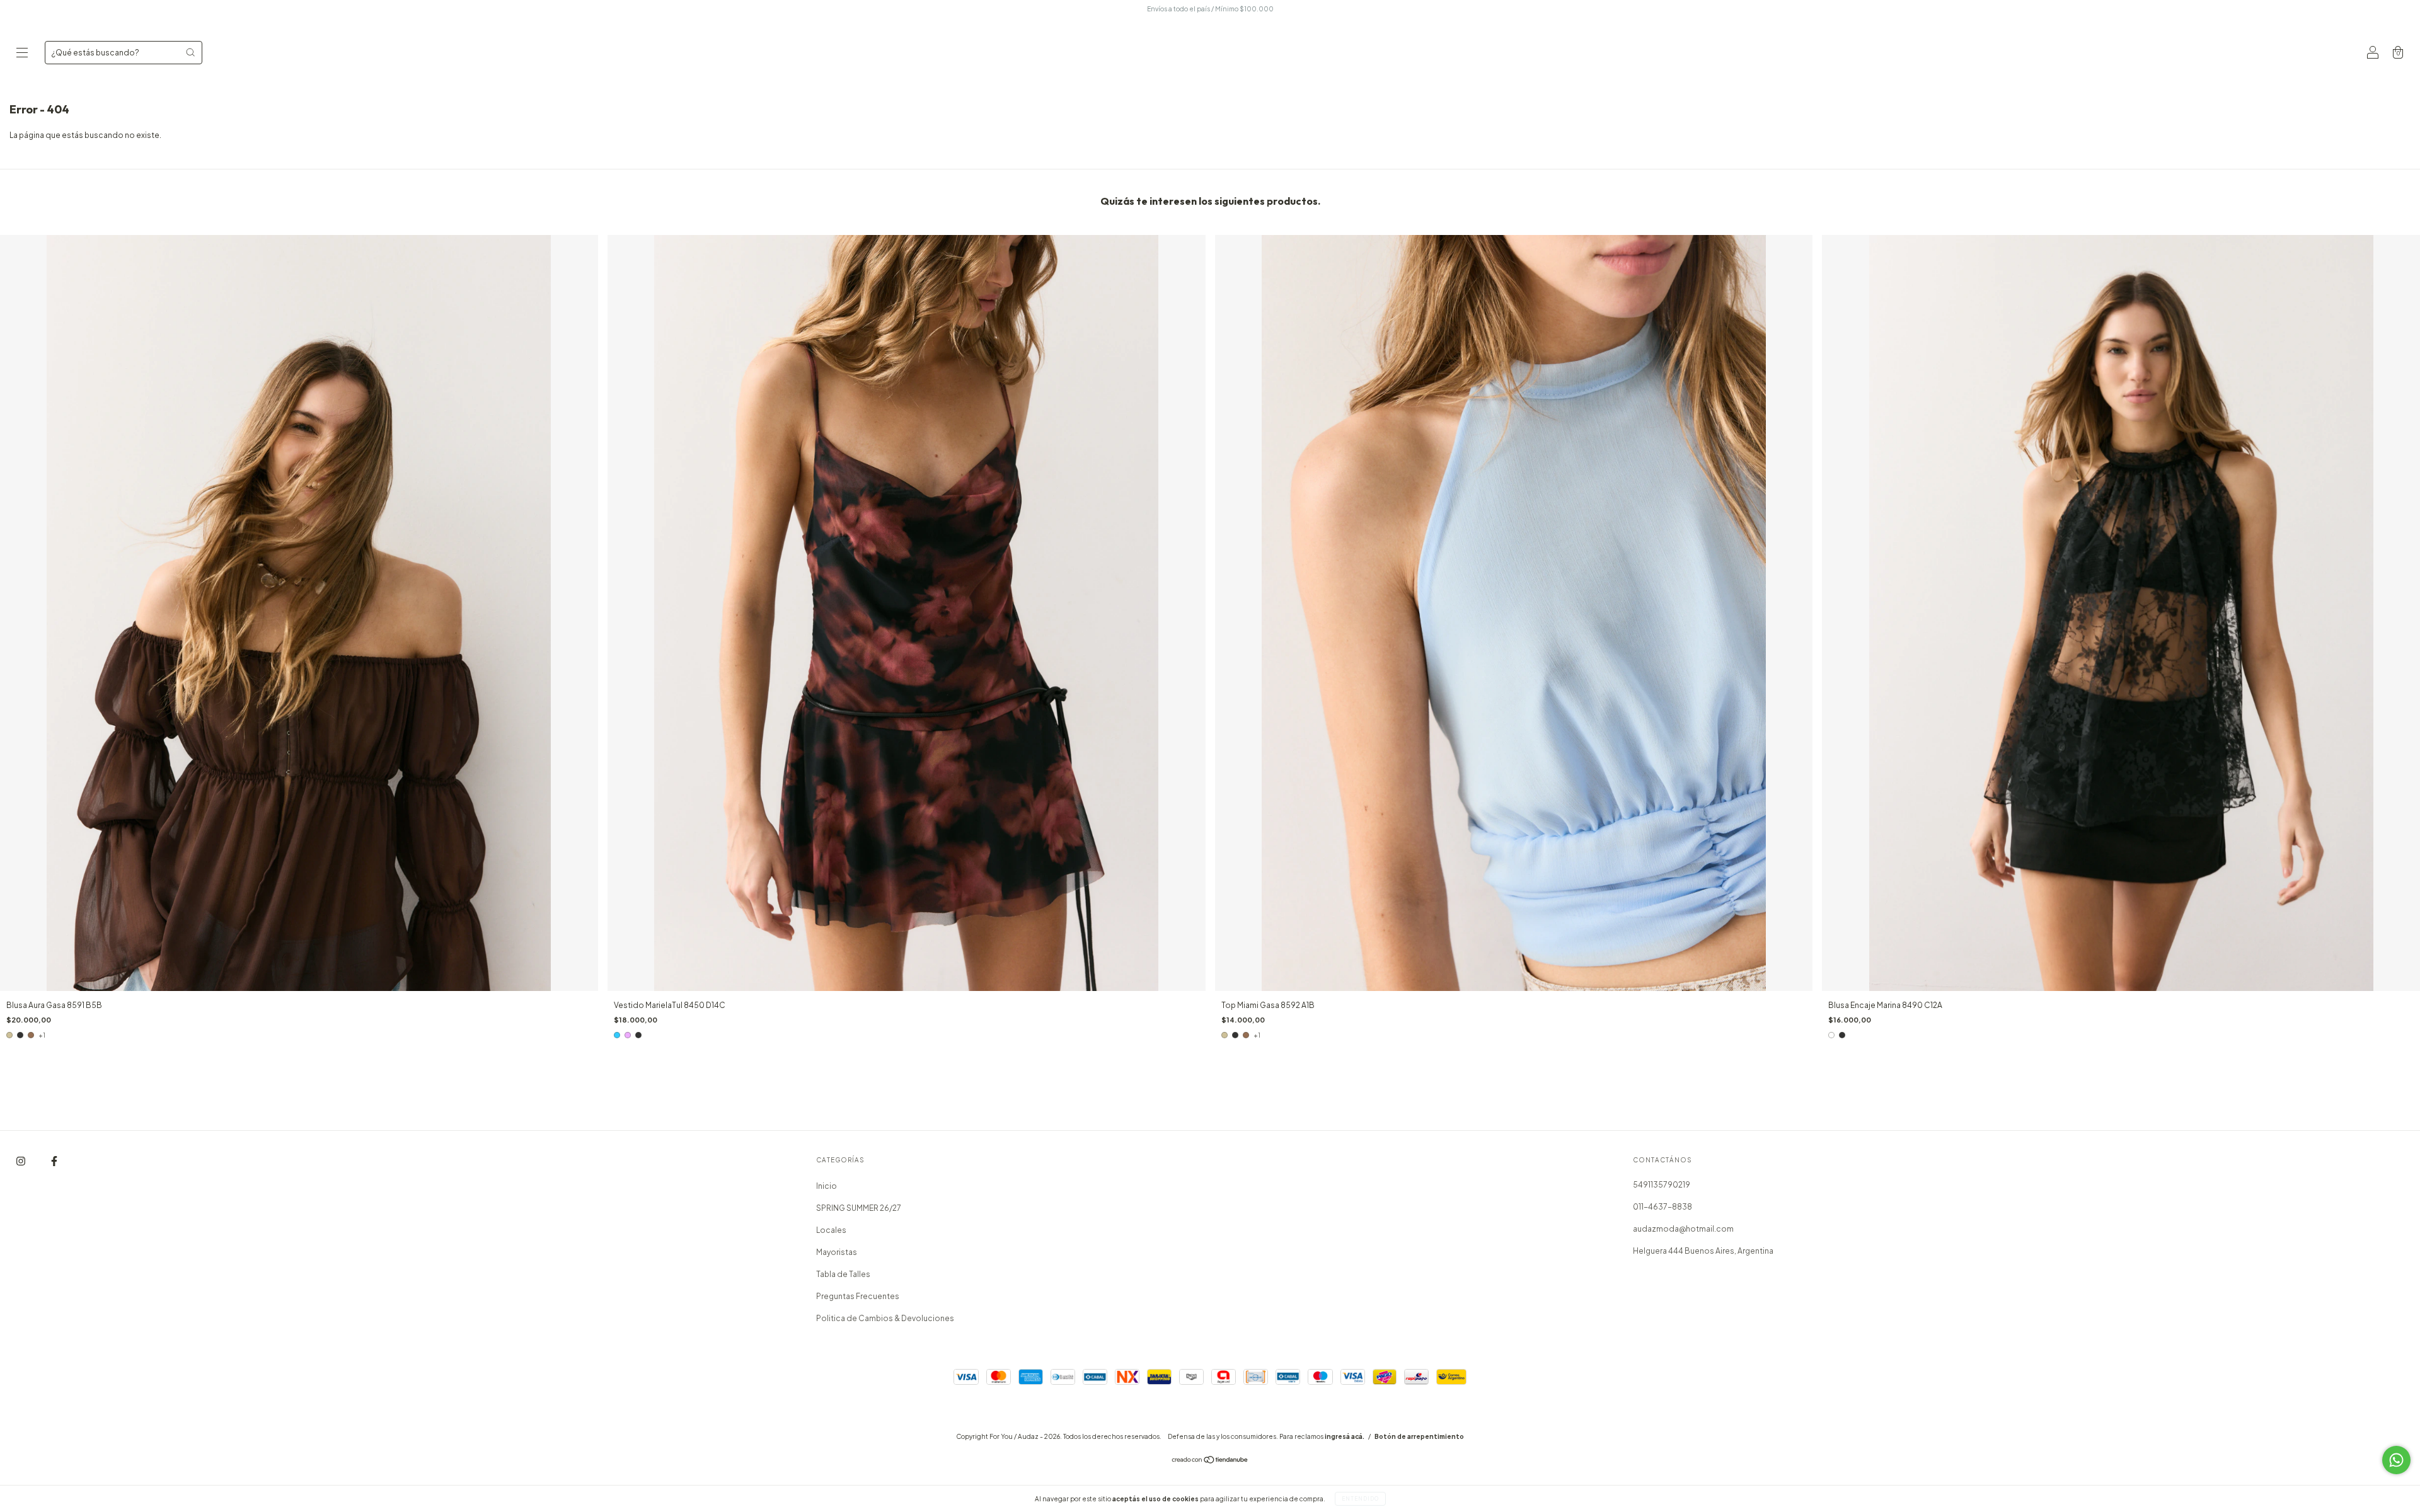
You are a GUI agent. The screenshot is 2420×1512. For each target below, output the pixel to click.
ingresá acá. (1345, 1436)
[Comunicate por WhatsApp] (2396, 1460)
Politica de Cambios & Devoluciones (885, 1318)
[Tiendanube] (1210, 1461)
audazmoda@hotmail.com (1683, 1229)
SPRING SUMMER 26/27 (859, 1208)
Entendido (1360, 1499)
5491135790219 (1662, 1185)
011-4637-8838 (1662, 1207)
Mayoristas (837, 1252)
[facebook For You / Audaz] (54, 1161)
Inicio (827, 1186)
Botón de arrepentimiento (1419, 1436)
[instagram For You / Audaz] (21, 1161)
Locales (831, 1230)
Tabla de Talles (843, 1274)
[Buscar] (190, 52)
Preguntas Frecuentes (858, 1296)
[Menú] (22, 54)
